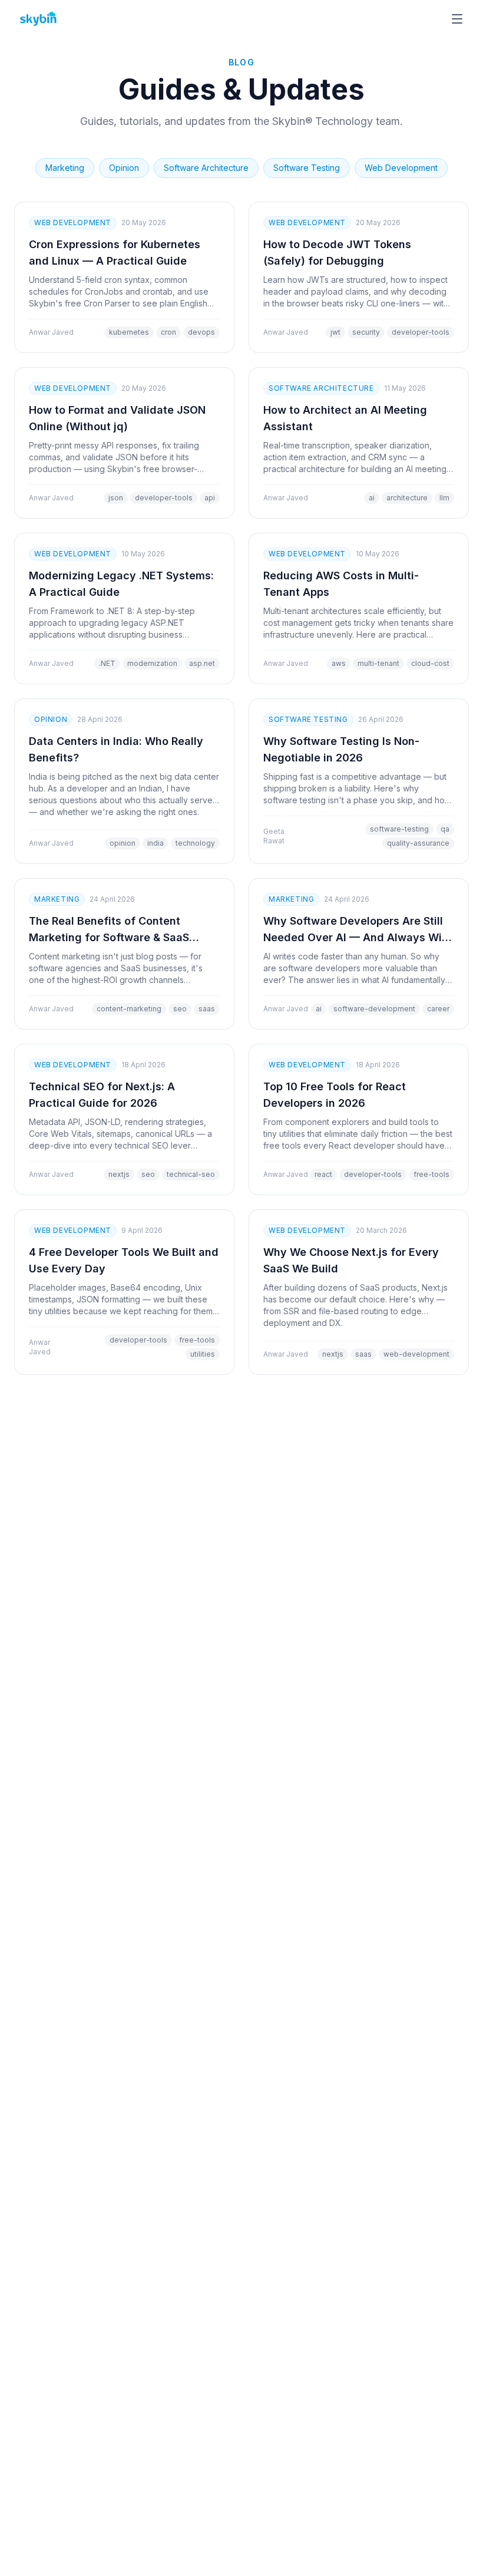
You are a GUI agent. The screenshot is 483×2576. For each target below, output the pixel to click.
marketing (65, 168)
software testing (307, 168)
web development (401, 168)
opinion (124, 168)
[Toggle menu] (457, 19)
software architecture (206, 168)
